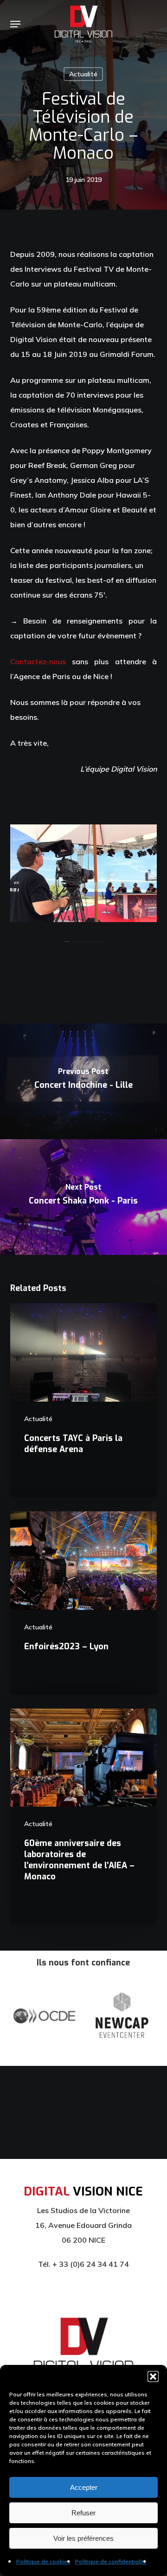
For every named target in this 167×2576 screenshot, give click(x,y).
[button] (153, 2376)
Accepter (84, 2487)
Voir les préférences (83, 2538)
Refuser (83, 2513)
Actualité (83, 74)
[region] (84, 873)
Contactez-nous (38, 661)
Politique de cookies (43, 2561)
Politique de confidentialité (111, 2561)
